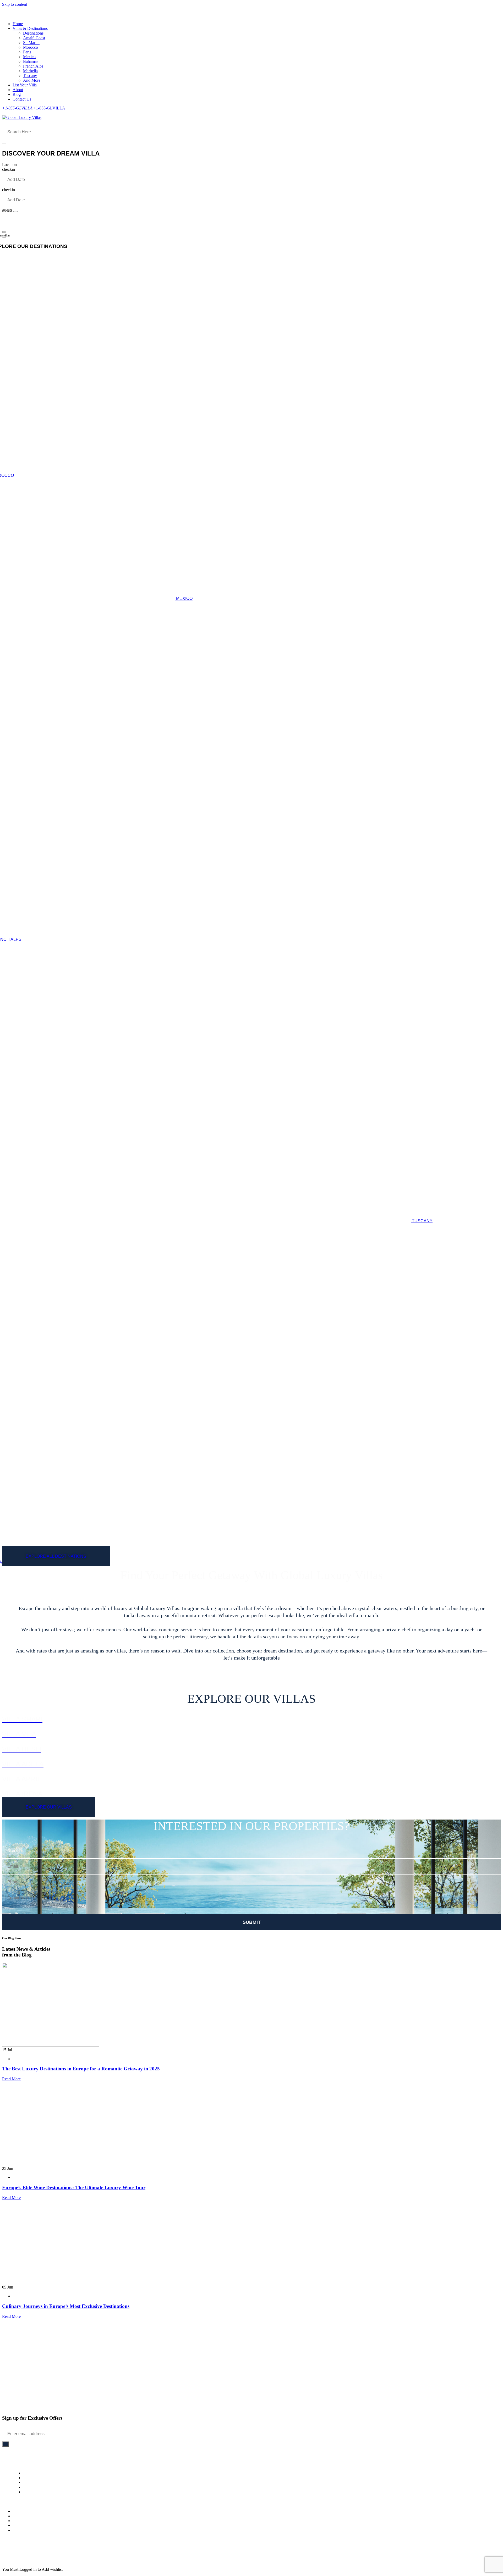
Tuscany (30, 76)
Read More (11, 2079)
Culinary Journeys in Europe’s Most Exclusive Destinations (66, 2306)
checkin (9, 169)
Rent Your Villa (36, 2478)
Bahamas (31, 61)
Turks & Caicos (26, 2525)
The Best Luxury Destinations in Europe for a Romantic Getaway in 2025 (81, 2069)
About (18, 90)
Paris (27, 52)
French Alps (33, 66)
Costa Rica (22, 2530)
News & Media (36, 2482)
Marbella (30, 71)
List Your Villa (25, 85)
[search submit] (4, 143)
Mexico (29, 57)
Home (18, 24)
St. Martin (31, 43)
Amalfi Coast (34, 38)
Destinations (33, 33)
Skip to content (15, 4)
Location (9, 165)
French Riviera (25, 2516)
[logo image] (22, 117)
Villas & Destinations (30, 28)
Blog (17, 94)
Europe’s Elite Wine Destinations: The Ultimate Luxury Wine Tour (74, 2188)
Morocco (31, 47)
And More (32, 80)
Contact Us (22, 99)
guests (7, 210)
